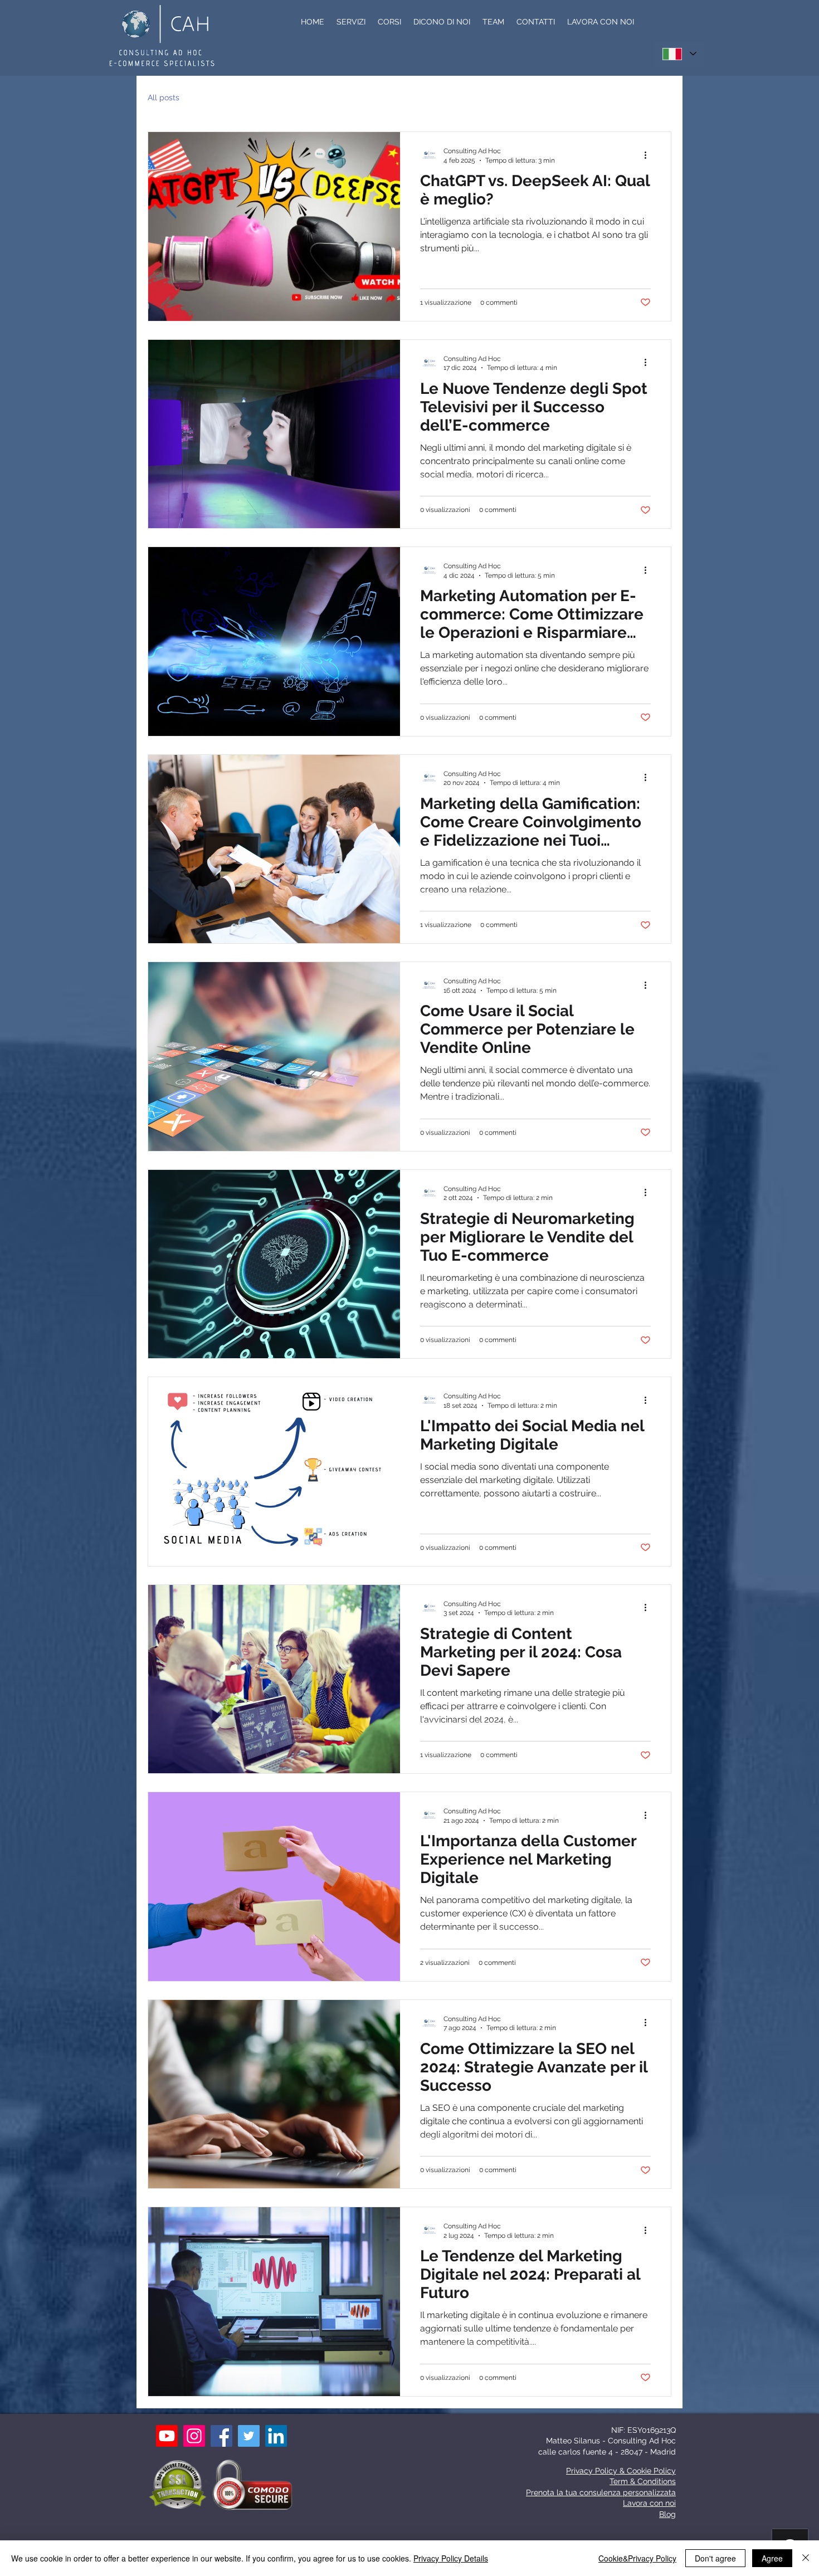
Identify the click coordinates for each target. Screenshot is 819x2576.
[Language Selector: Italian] (679, 54)
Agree (772, 2558)
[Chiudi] (806, 2558)
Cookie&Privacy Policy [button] (637, 2558)
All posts (164, 97)
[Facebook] (221, 2436)
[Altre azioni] (649, 155)
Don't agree (715, 2558)
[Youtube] (167, 2436)
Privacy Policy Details (451, 2558)
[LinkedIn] (276, 2436)
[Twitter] (249, 2436)
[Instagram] (194, 2436)
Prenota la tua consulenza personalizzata (601, 2492)
